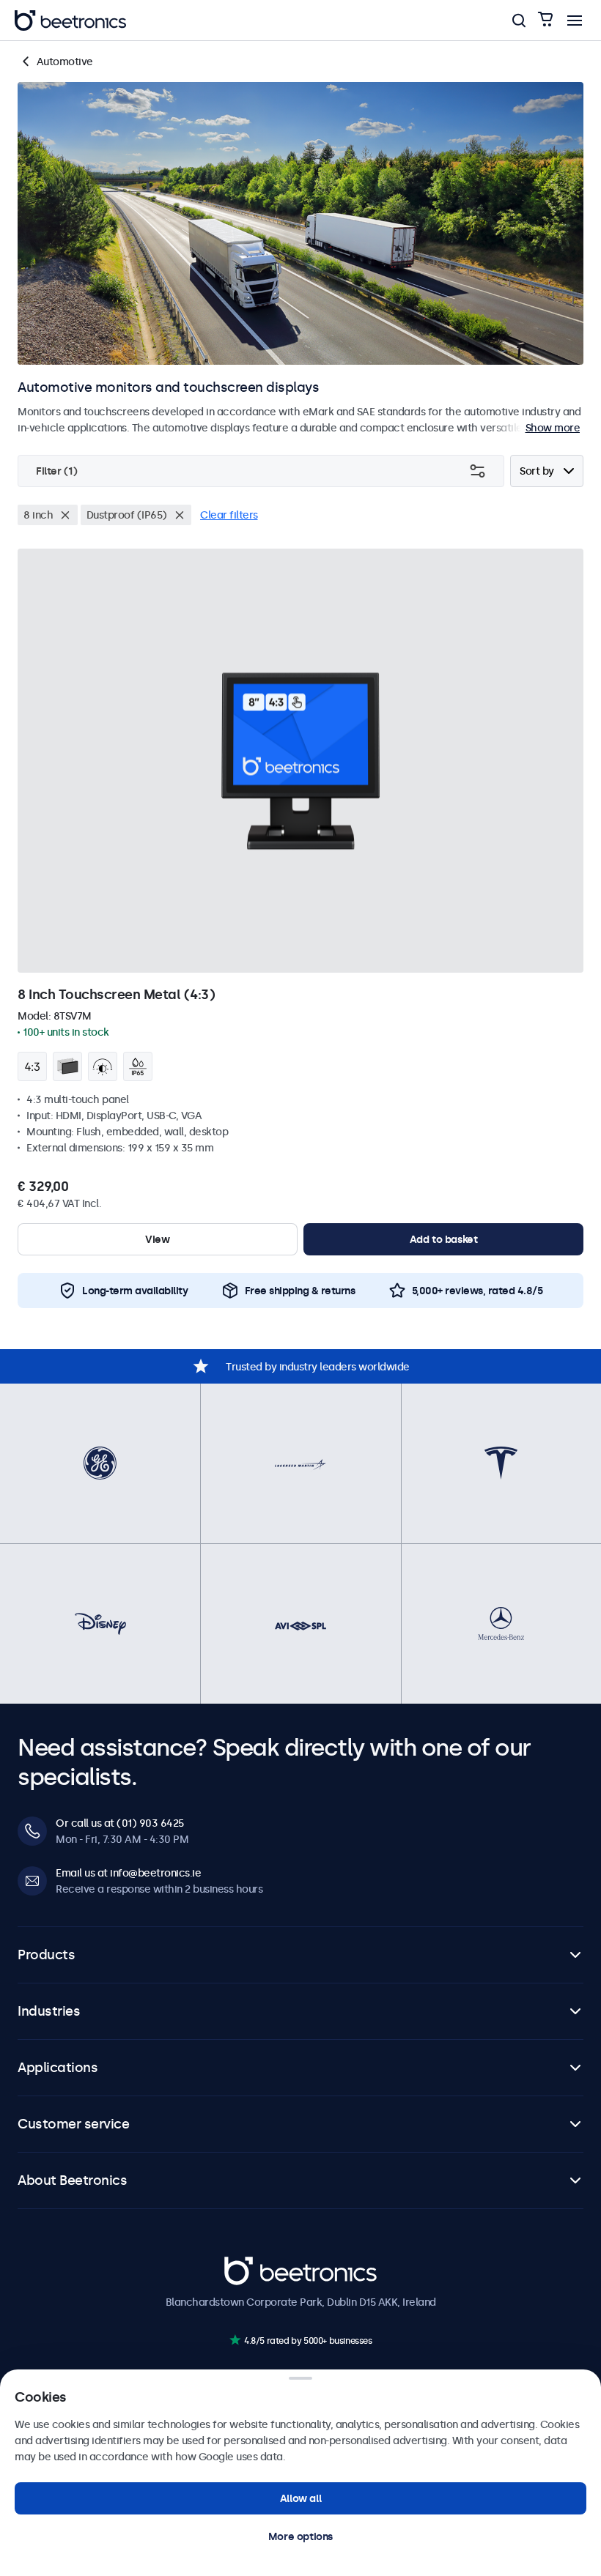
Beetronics (250, 2264)
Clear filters (229, 515)
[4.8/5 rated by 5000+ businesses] (235, 2340)
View (157, 1239)
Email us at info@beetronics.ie (128, 1873)
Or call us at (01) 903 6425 (120, 1823)
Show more (553, 428)
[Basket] (545, 20)
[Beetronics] (70, 21)
